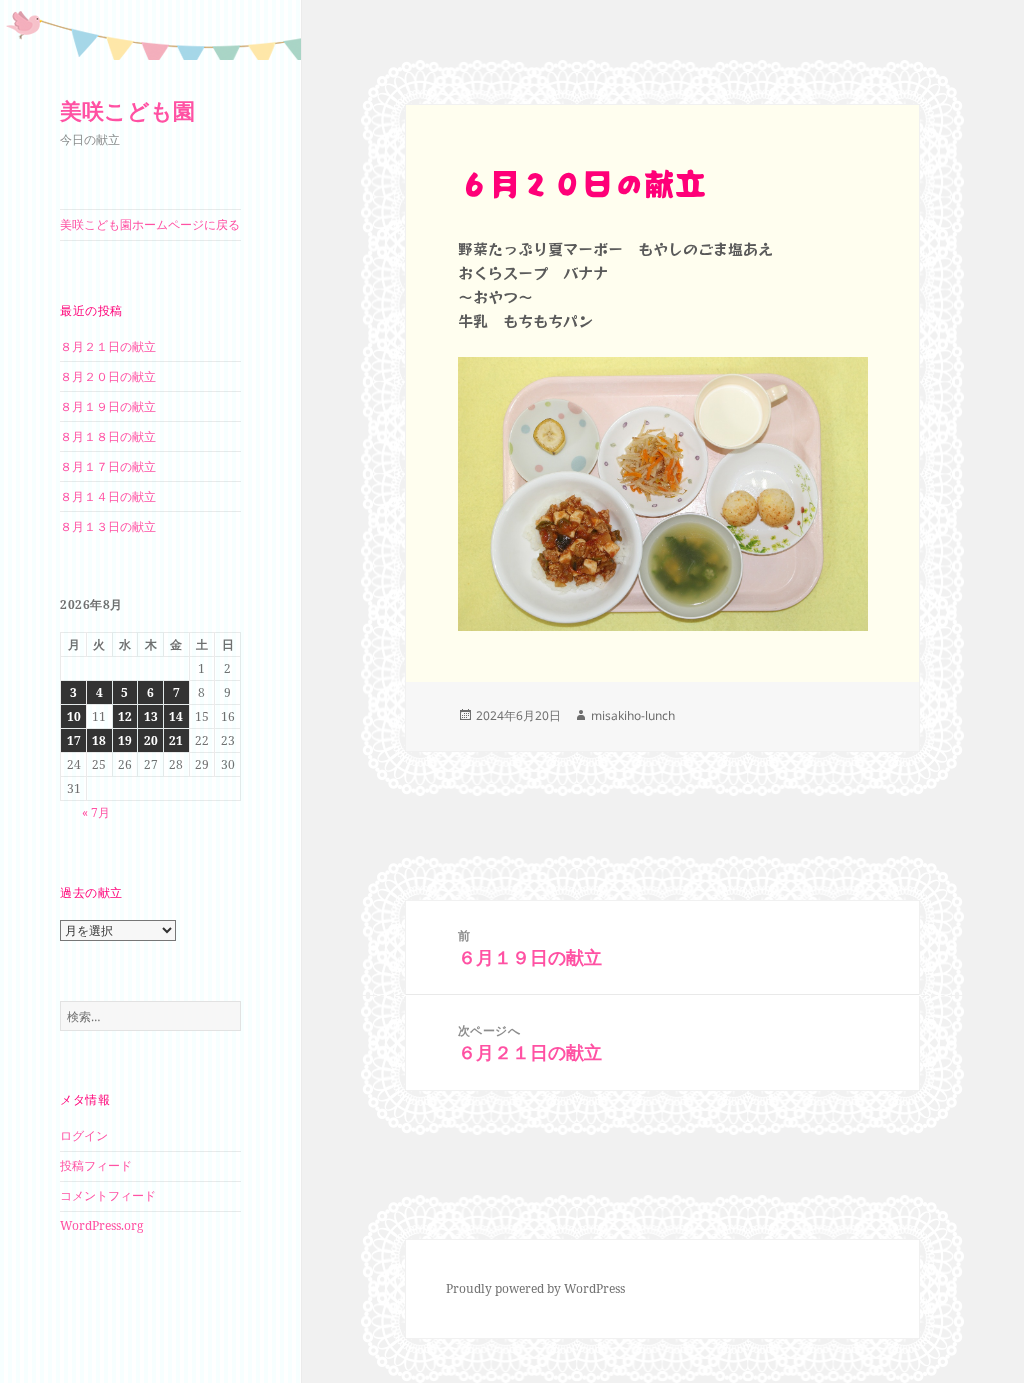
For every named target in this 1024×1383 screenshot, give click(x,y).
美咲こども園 (127, 110)
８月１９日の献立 (108, 406)
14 (176, 716)
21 (176, 740)
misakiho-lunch (633, 715)
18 (99, 740)
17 (74, 740)
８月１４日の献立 (108, 496)
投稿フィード (96, 1165)
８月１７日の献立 (108, 466)
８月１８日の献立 (108, 436)
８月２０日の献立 (108, 376)
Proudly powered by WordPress (535, 1288)
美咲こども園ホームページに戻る (150, 224)
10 (74, 716)
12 (125, 716)
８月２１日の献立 (108, 346)
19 (125, 740)
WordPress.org (101, 1225)
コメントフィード (108, 1195)
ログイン (84, 1135)
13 (151, 716)
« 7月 (96, 812)
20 (151, 740)
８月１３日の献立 (108, 526)
